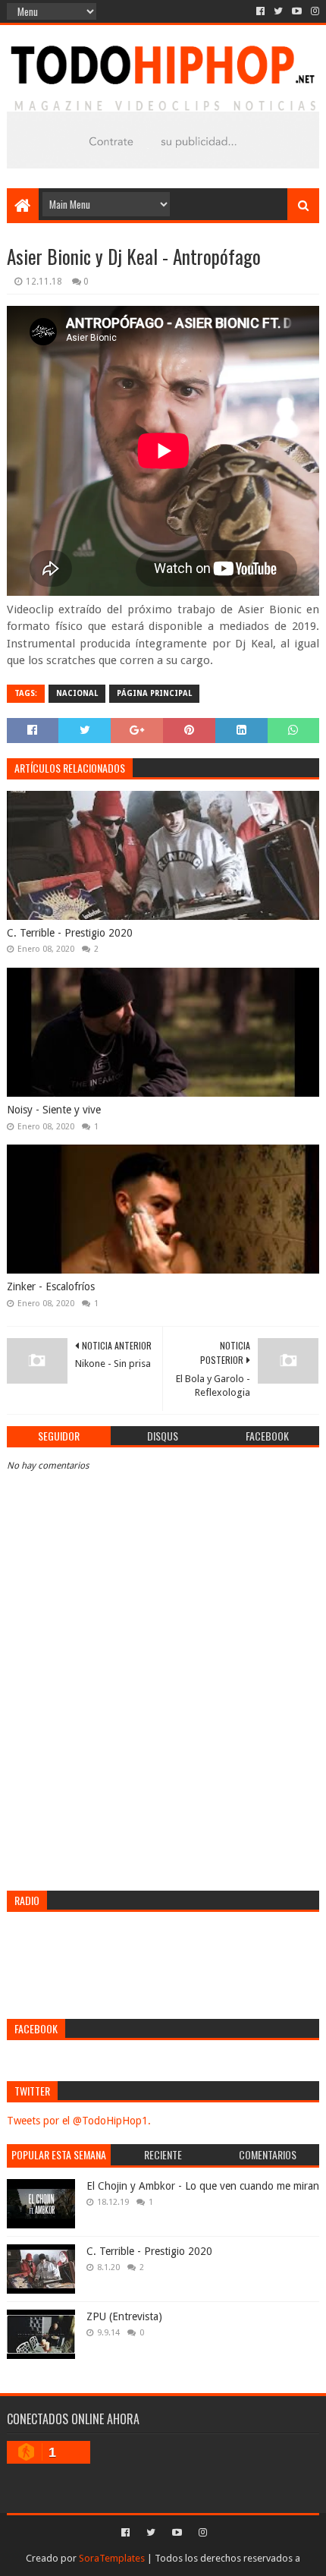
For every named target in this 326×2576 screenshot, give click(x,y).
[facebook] (260, 11)
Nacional (77, 693)
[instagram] (313, 11)
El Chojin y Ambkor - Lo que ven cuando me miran (203, 2186)
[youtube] (297, 11)
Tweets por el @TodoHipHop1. (79, 2121)
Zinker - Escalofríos (51, 1286)
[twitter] (278, 11)
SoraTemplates (112, 2558)
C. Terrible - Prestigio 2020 (70, 933)
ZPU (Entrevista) (124, 2316)
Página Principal (154, 693)
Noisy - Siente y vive (54, 1110)
